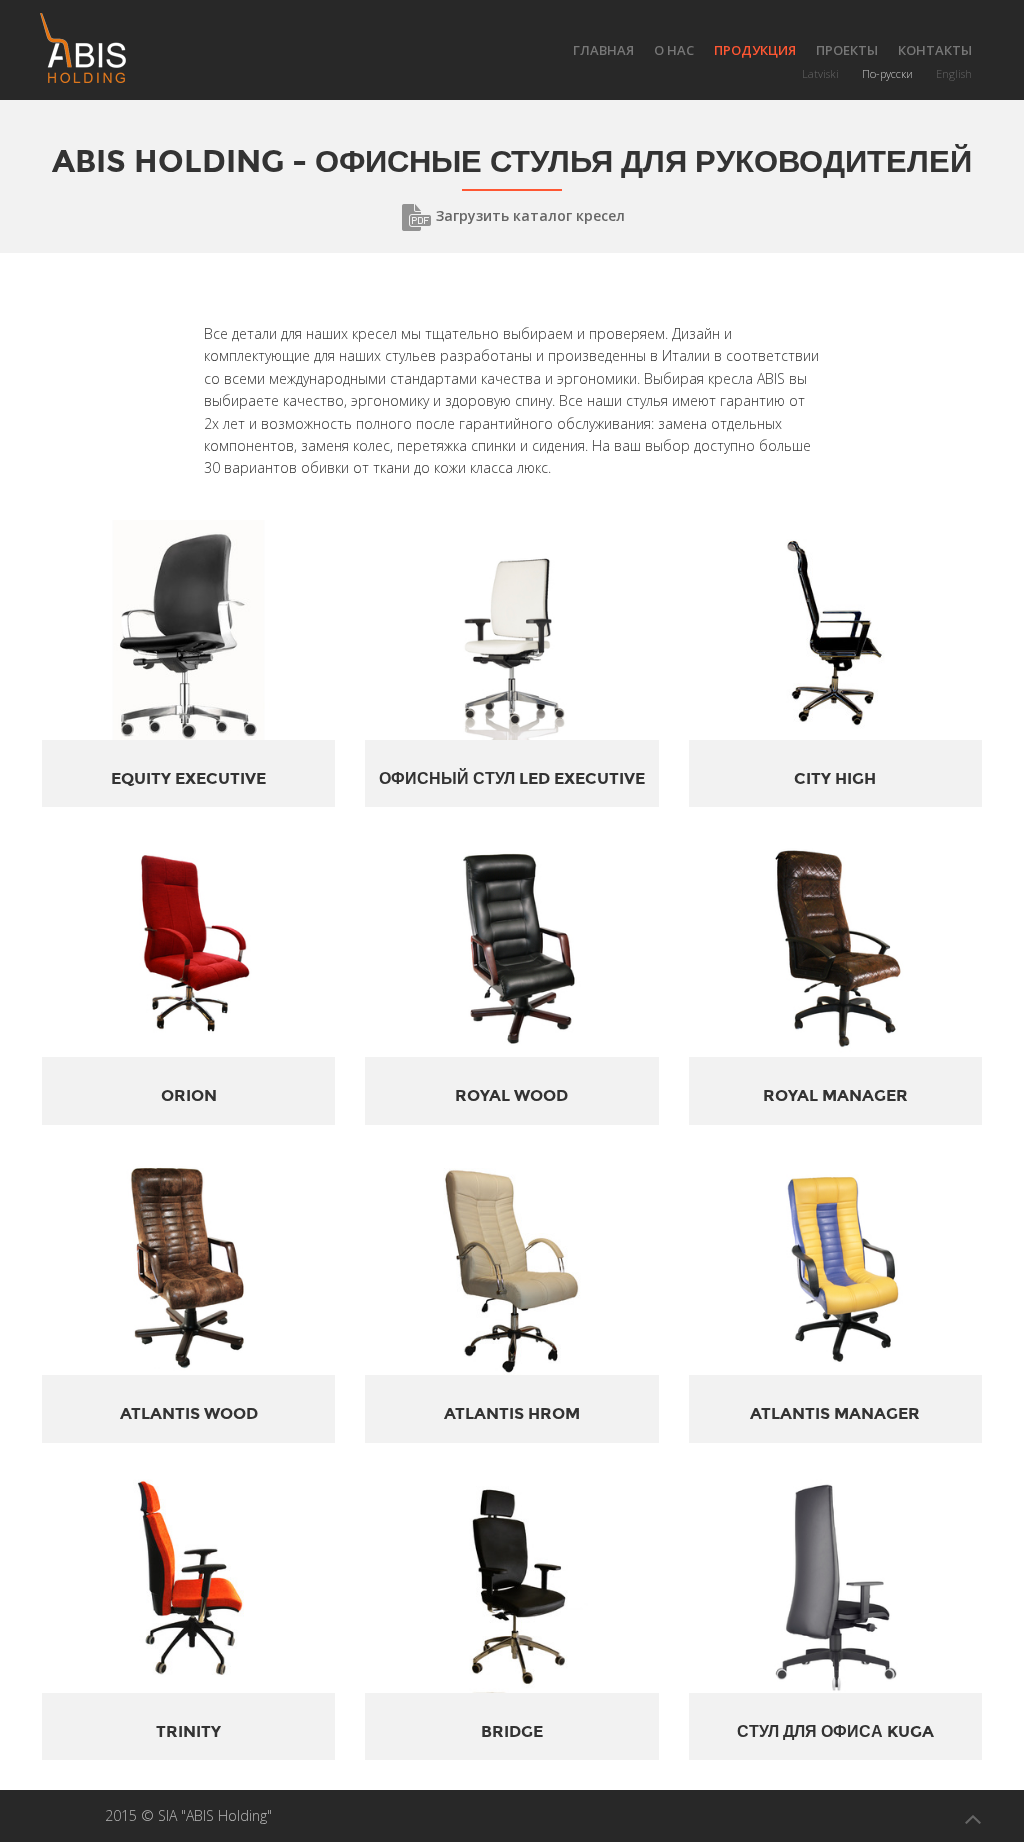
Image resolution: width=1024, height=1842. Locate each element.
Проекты (847, 50)
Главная (603, 50)
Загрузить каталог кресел (528, 215)
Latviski (820, 73)
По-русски (887, 73)
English (954, 73)
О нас (674, 50)
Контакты (935, 50)
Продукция (755, 50)
